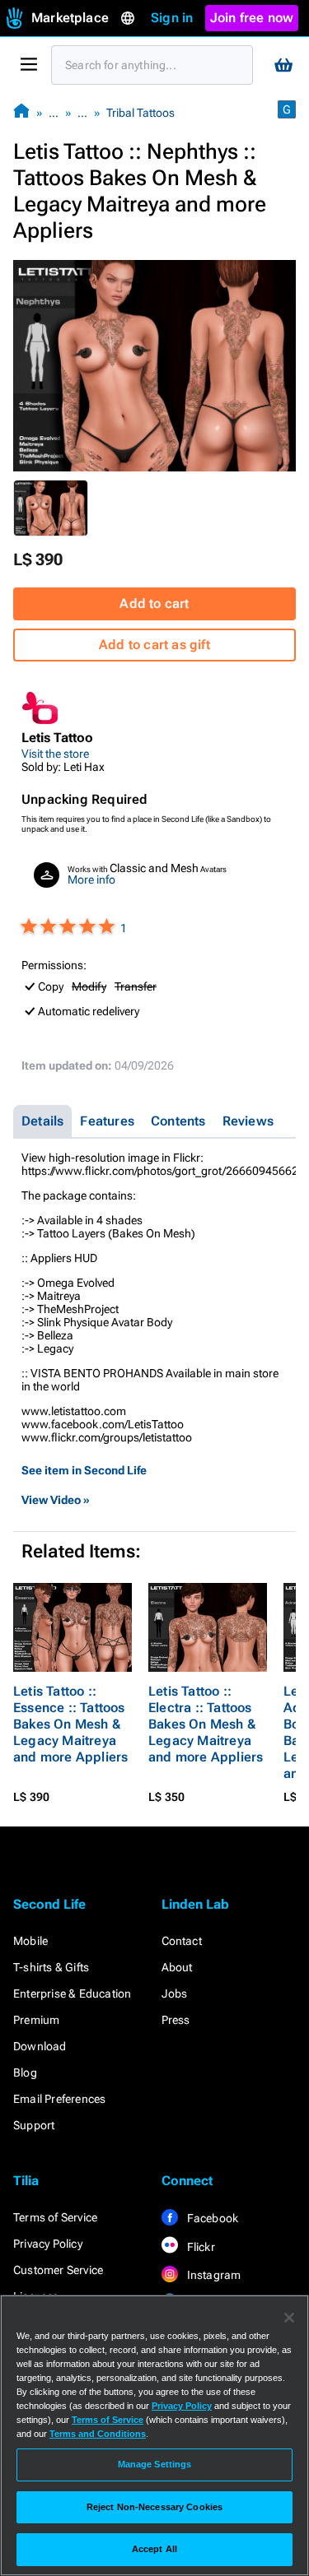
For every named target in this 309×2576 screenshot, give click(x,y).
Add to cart (154, 603)
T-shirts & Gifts (51, 1967)
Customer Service (58, 2270)
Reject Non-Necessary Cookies (154, 2507)
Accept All (154, 2549)
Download (40, 2046)
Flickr (200, 2247)
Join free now (252, 18)
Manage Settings (155, 2464)
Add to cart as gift (154, 645)
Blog (25, 2072)
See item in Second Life (84, 1470)
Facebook (212, 2218)
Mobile (30, 1941)
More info (91, 880)
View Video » (56, 1500)
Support (34, 2125)
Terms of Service (55, 2217)
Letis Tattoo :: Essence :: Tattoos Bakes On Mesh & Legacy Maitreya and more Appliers (70, 1724)
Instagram (213, 2275)
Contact (182, 1941)
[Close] (289, 2318)
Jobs (175, 1993)
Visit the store (55, 754)
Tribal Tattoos (140, 113)
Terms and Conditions (98, 2434)
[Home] (21, 112)
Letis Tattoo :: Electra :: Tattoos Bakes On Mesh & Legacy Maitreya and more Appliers (206, 1724)
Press (176, 2020)
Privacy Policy (48, 2244)
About (177, 1967)
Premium (36, 2020)
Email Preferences (59, 2099)
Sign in (172, 18)
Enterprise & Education (72, 1993)
